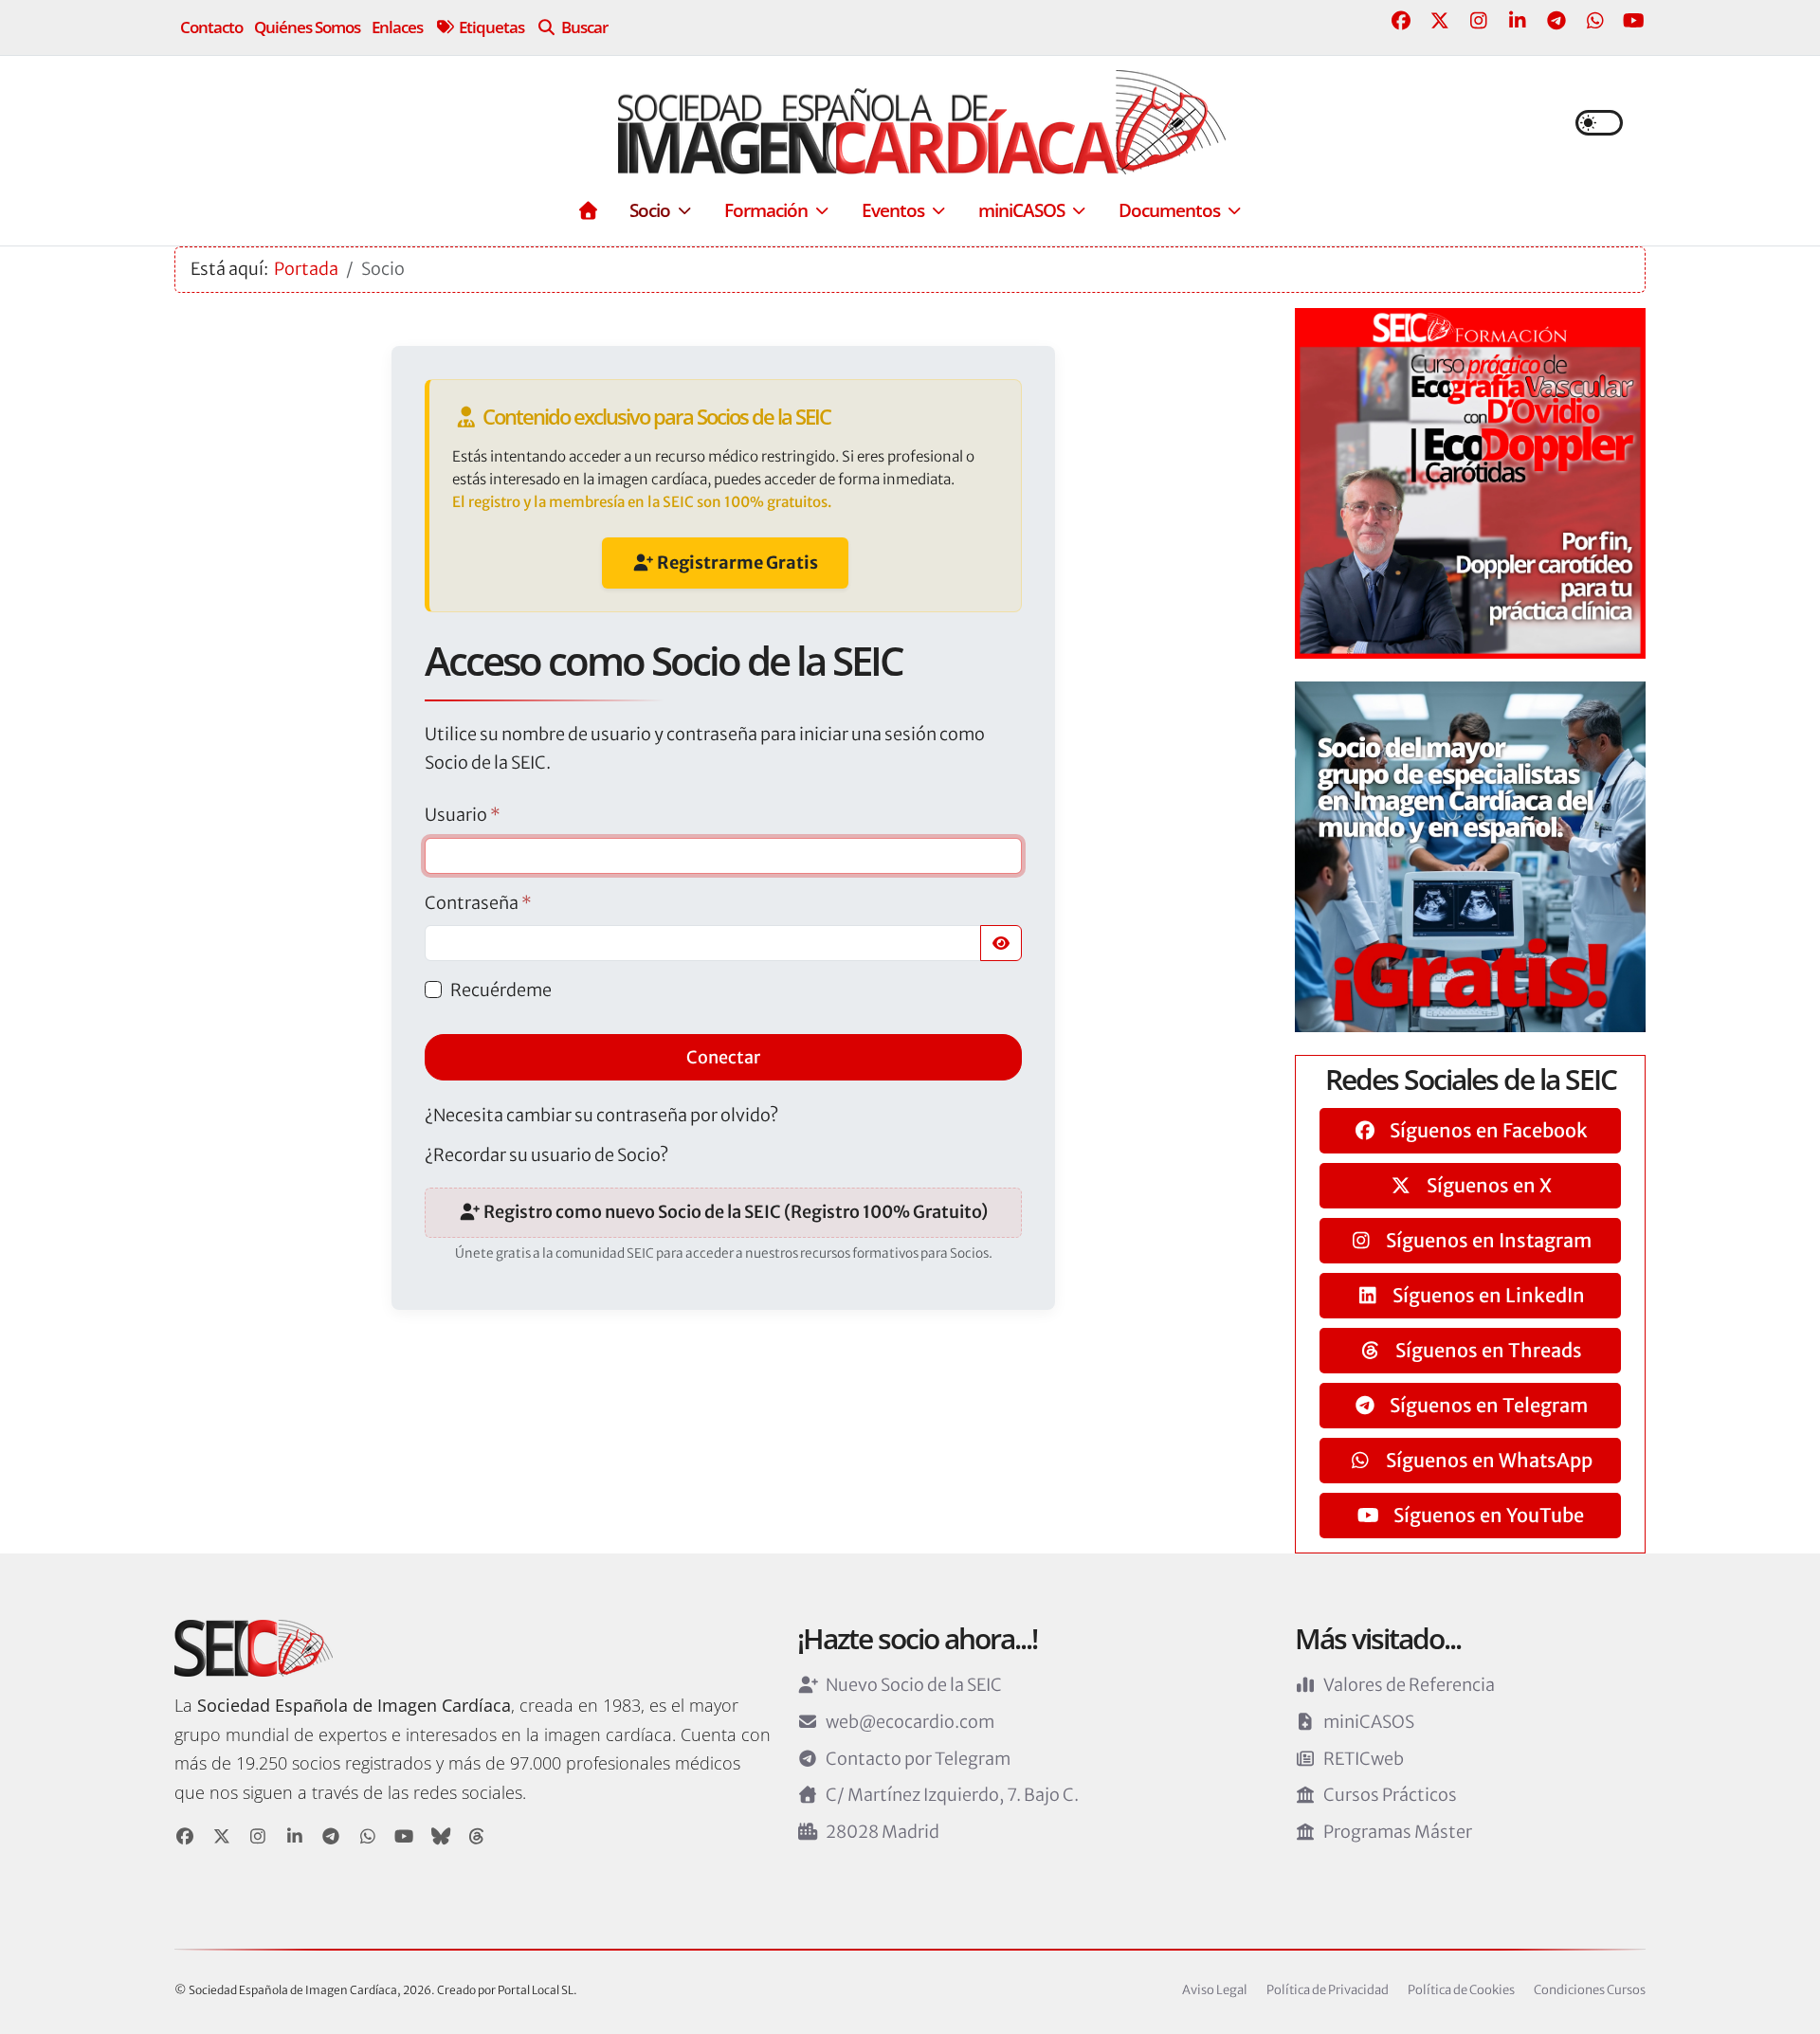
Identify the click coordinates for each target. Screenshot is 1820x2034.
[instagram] (258, 1836)
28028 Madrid (883, 1832)
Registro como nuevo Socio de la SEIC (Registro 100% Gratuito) (734, 1212)
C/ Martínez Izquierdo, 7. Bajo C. (952, 1795)
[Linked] (295, 1836)
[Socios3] (1470, 855)
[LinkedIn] (1517, 20)
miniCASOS (1369, 1722)
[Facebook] (1401, 20)
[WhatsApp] (1595, 20)
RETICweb (1364, 1759)
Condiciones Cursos (1590, 1990)
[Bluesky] (441, 1836)
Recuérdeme (501, 990)
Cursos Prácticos (1390, 1795)
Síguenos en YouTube (1487, 1515)
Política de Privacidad (1328, 1990)
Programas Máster (1398, 1832)
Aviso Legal (1215, 1990)
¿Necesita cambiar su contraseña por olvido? (601, 1115)
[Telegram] (1556, 20)
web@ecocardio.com (910, 1722)
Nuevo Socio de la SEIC (914, 1685)
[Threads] (477, 1836)
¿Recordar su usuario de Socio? (546, 1155)
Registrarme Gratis (736, 563)
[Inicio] (588, 210)
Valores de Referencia (1409, 1685)
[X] (222, 1836)
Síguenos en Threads (1487, 1350)
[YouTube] (1634, 20)
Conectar (723, 1057)
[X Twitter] (1439, 20)
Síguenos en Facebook (1487, 1130)
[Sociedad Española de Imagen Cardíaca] (922, 122)
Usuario (463, 815)
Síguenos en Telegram (1487, 1405)
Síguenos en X (1487, 1185)
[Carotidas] (1470, 482)
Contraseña (478, 903)
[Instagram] (1478, 20)
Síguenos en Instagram (1487, 1240)
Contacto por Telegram (918, 1759)
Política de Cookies (1461, 1990)
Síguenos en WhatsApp (1487, 1460)
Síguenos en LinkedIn (1487, 1295)
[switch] (1599, 123)
